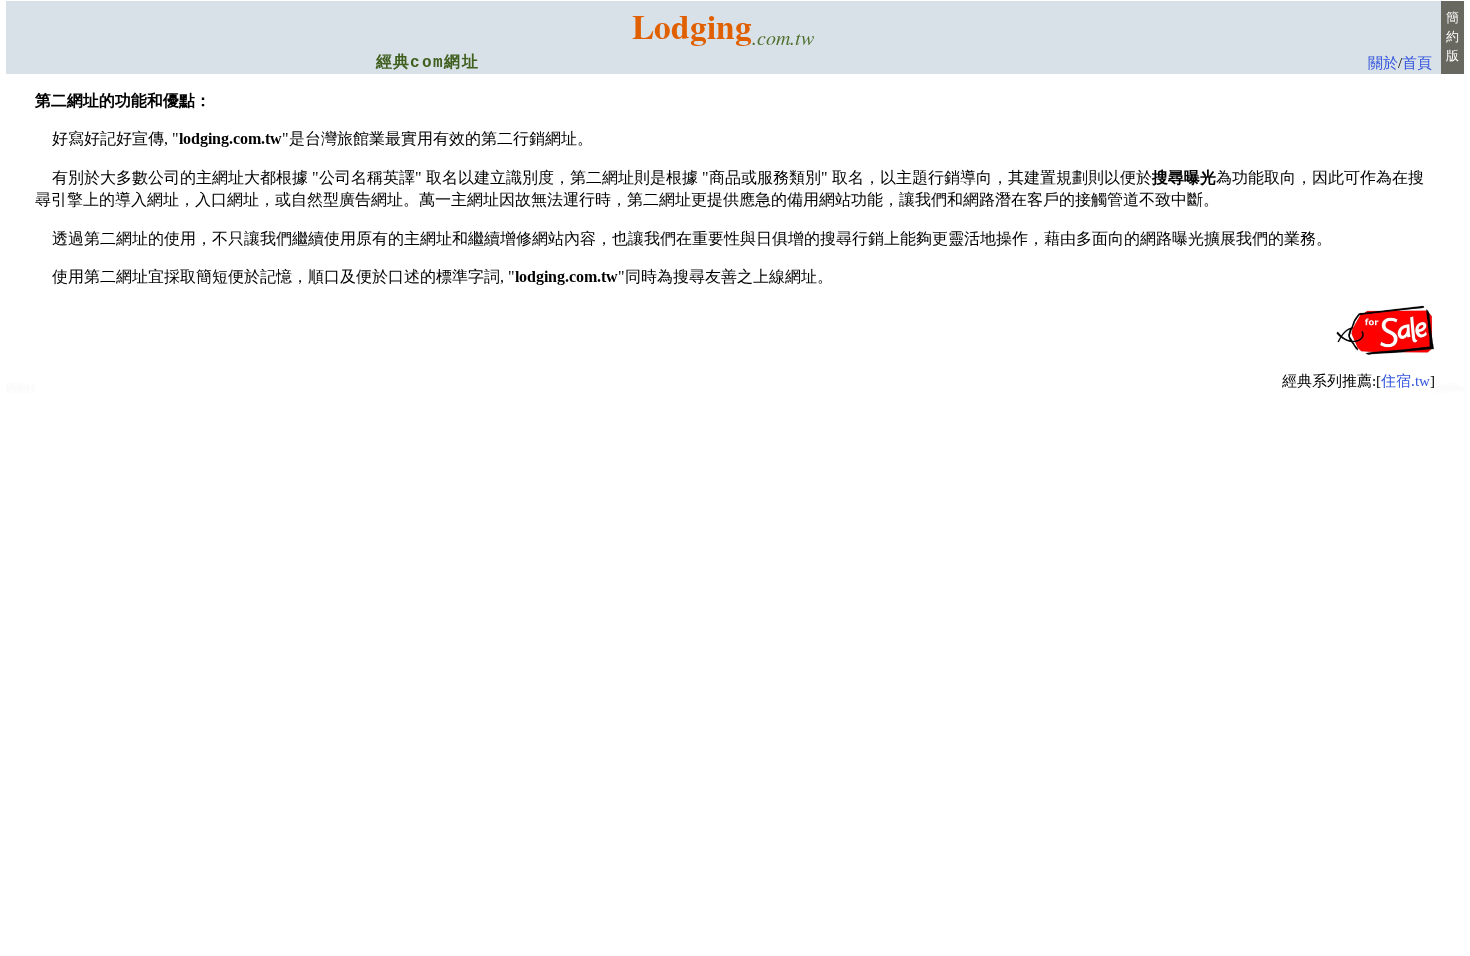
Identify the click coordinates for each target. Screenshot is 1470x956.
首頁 (1417, 63)
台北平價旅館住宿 (1449, 390)
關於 (1383, 63)
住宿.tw (1405, 381)
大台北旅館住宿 (20, 391)
